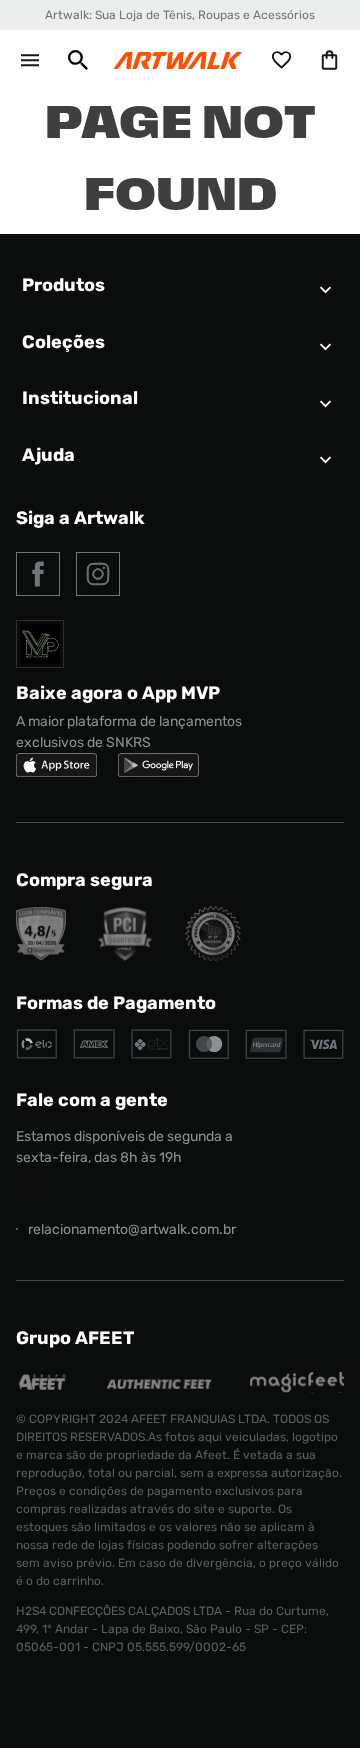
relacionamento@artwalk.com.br (132, 1229)
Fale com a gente (92, 1100)
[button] (78, 60)
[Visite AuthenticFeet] (159, 1383)
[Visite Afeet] (43, 1387)
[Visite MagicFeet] (297, 1387)
